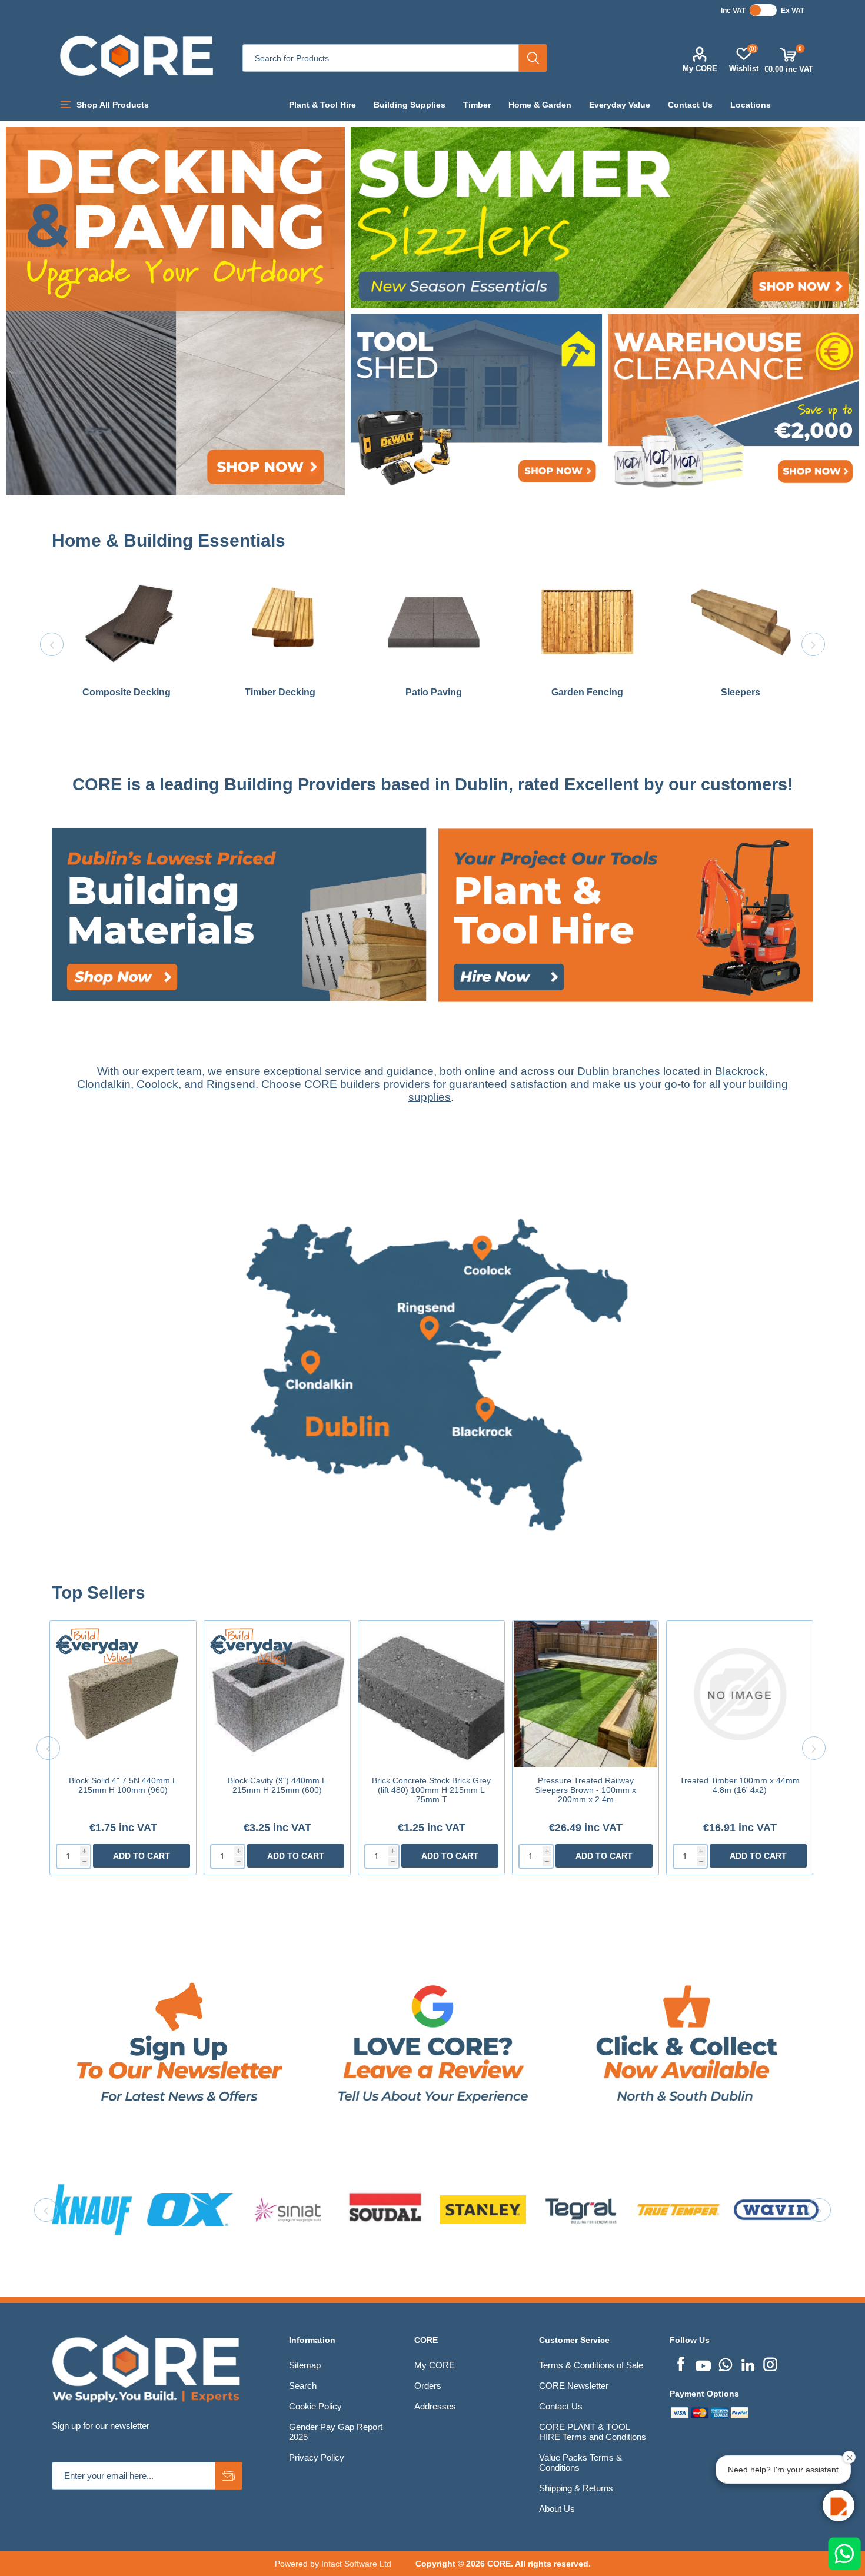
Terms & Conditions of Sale (591, 2365)
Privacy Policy (317, 2457)
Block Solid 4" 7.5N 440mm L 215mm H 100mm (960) (123, 1785)
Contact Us (561, 2406)
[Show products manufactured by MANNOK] (678, 2209)
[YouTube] (703, 2363)
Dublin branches (619, 1071)
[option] (126, 645)
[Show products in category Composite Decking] (126, 622)
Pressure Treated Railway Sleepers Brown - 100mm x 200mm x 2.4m (585, 1790)
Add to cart (142, 1856)
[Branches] (432, 1577)
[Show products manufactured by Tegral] (190, 2209)
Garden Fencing (587, 692)
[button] (839, 2505)
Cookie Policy (315, 2406)
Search (533, 58)
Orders (428, 2386)
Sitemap (305, 2365)
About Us (557, 2509)
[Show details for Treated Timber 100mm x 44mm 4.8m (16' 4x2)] (740, 1694)
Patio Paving (434, 692)
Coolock (157, 1084)
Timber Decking (280, 692)
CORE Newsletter (574, 2386)
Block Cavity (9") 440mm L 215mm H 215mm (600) (277, 1785)
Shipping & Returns (576, 2488)
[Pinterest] (726, 2363)
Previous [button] (52, 644)
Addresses (435, 2406)
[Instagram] (770, 2363)
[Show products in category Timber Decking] (280, 622)
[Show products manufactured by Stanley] (92, 2209)
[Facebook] (681, 2363)
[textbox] (381, 58)
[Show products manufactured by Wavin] (385, 2209)
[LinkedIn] (748, 2363)
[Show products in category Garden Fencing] (587, 622)
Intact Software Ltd (356, 2564)
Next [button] (813, 644)
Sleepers (741, 692)
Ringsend (231, 1084)
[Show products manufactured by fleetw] (483, 2209)
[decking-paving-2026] (175, 311)
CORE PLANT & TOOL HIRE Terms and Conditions (593, 2432)
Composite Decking (127, 692)
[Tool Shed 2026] (476, 405)
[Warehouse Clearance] (733, 405)
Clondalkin (104, 1084)
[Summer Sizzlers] (605, 218)
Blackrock (740, 1071)
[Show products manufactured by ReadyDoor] (581, 2209)
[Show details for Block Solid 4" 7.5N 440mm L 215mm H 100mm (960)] (123, 1694)
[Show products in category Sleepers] (741, 622)
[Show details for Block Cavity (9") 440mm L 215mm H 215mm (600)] (277, 1694)
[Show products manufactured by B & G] (776, 2209)
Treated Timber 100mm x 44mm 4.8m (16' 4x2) (740, 1785)
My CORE (700, 69)
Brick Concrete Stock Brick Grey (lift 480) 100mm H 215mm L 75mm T (431, 1790)
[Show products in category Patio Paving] (433, 622)
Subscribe (229, 2476)
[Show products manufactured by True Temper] (288, 2209)
